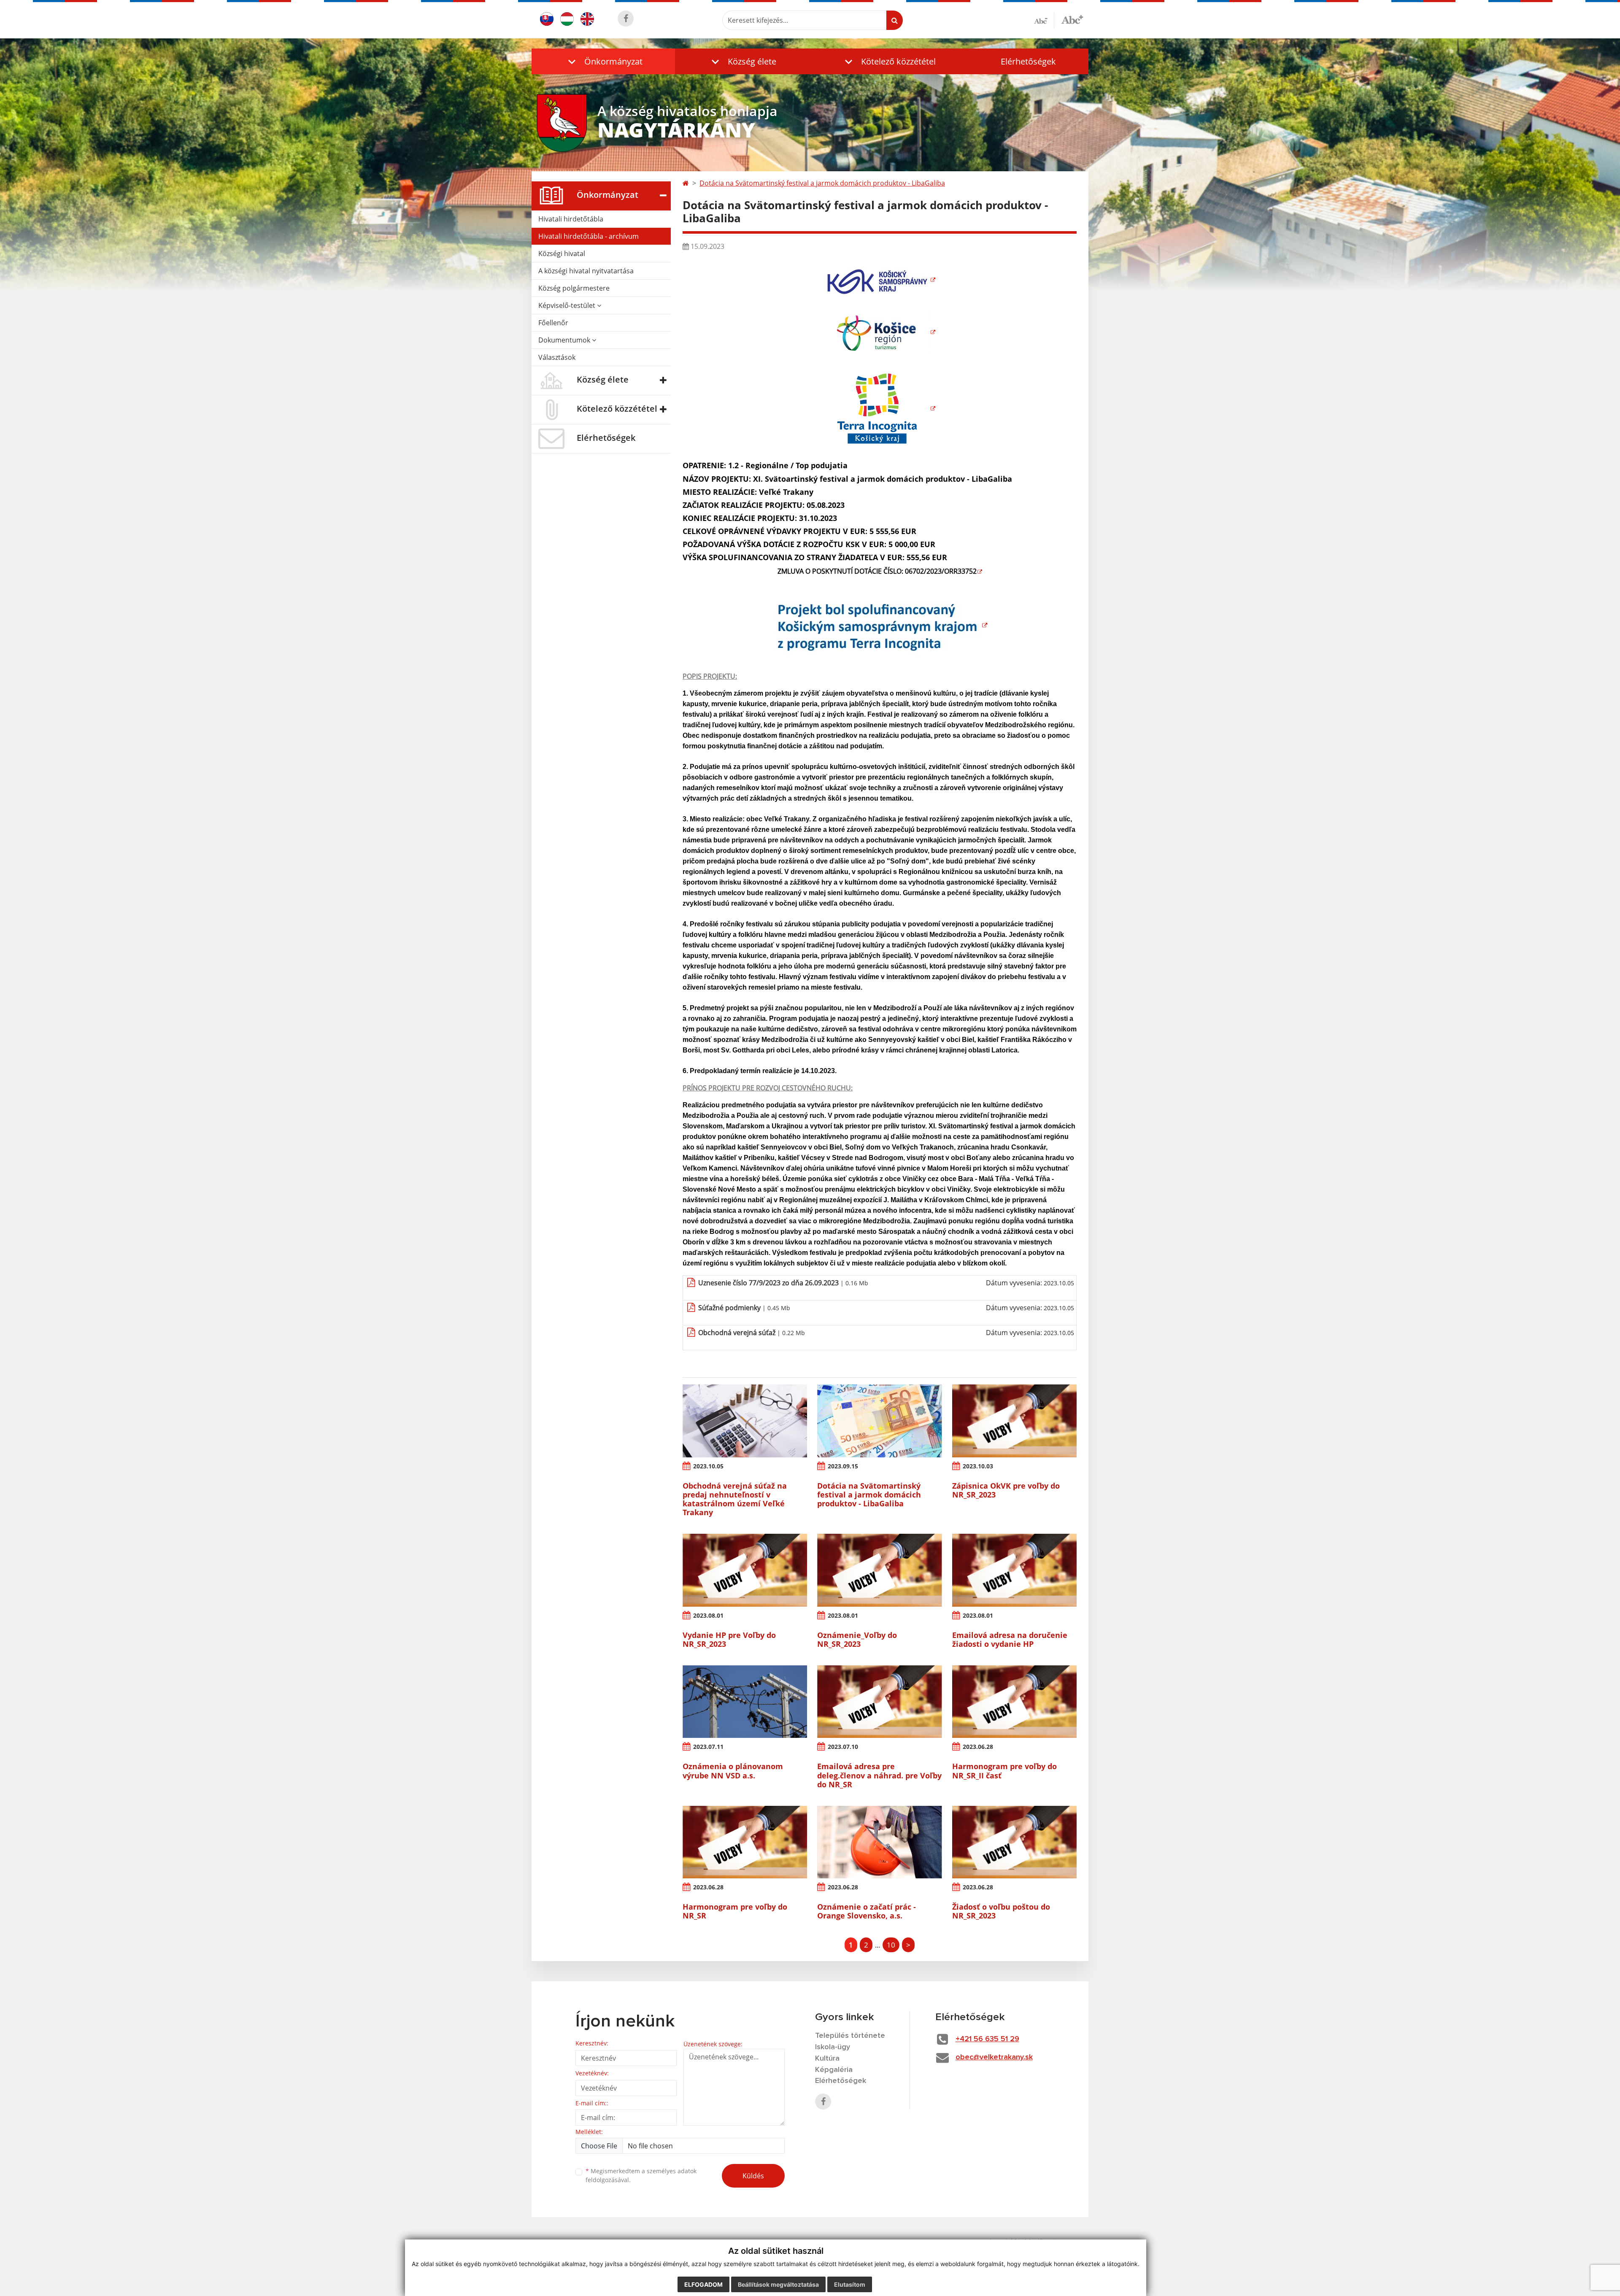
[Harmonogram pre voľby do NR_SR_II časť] (1014, 1702)
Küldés (753, 2176)
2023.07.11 (708, 1747)
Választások (557, 357)
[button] (603, 61)
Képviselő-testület (568, 305)
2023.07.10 (843, 1747)
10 (891, 1945)
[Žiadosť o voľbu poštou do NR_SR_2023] (1014, 1842)
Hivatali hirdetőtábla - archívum (589, 236)
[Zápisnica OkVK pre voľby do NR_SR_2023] (1014, 1421)
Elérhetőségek (1028, 61)
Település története (850, 2036)
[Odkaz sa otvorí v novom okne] (626, 19)
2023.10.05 (708, 1466)
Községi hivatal (562, 254)
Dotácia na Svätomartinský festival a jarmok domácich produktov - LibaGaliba (822, 183)
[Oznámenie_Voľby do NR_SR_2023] (879, 1570)
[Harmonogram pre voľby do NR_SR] (745, 1842)
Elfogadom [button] (703, 2284)
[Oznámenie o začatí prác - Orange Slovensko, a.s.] (879, 1842)
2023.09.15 (843, 1466)
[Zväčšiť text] (1072, 19)
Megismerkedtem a (641, 2175)
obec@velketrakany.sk (994, 2057)
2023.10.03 (978, 1466)
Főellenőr (553, 323)
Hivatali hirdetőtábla (571, 219)
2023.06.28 (978, 1747)
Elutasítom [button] (850, 2284)
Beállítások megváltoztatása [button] (778, 2284)
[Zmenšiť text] (1044, 20)
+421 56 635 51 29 (987, 2039)
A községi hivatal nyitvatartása (586, 271)
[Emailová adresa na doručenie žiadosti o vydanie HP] (1014, 1570)
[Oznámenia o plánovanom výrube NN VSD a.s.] (745, 1702)
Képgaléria (834, 2070)
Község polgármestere (574, 288)
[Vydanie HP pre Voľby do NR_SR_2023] (745, 1570)
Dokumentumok (565, 340)
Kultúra (827, 2059)
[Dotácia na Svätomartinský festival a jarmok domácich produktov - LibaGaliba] (879, 1421)
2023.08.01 (708, 1615)
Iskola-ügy (833, 2047)
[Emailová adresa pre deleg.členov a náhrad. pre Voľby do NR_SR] (879, 1702)
